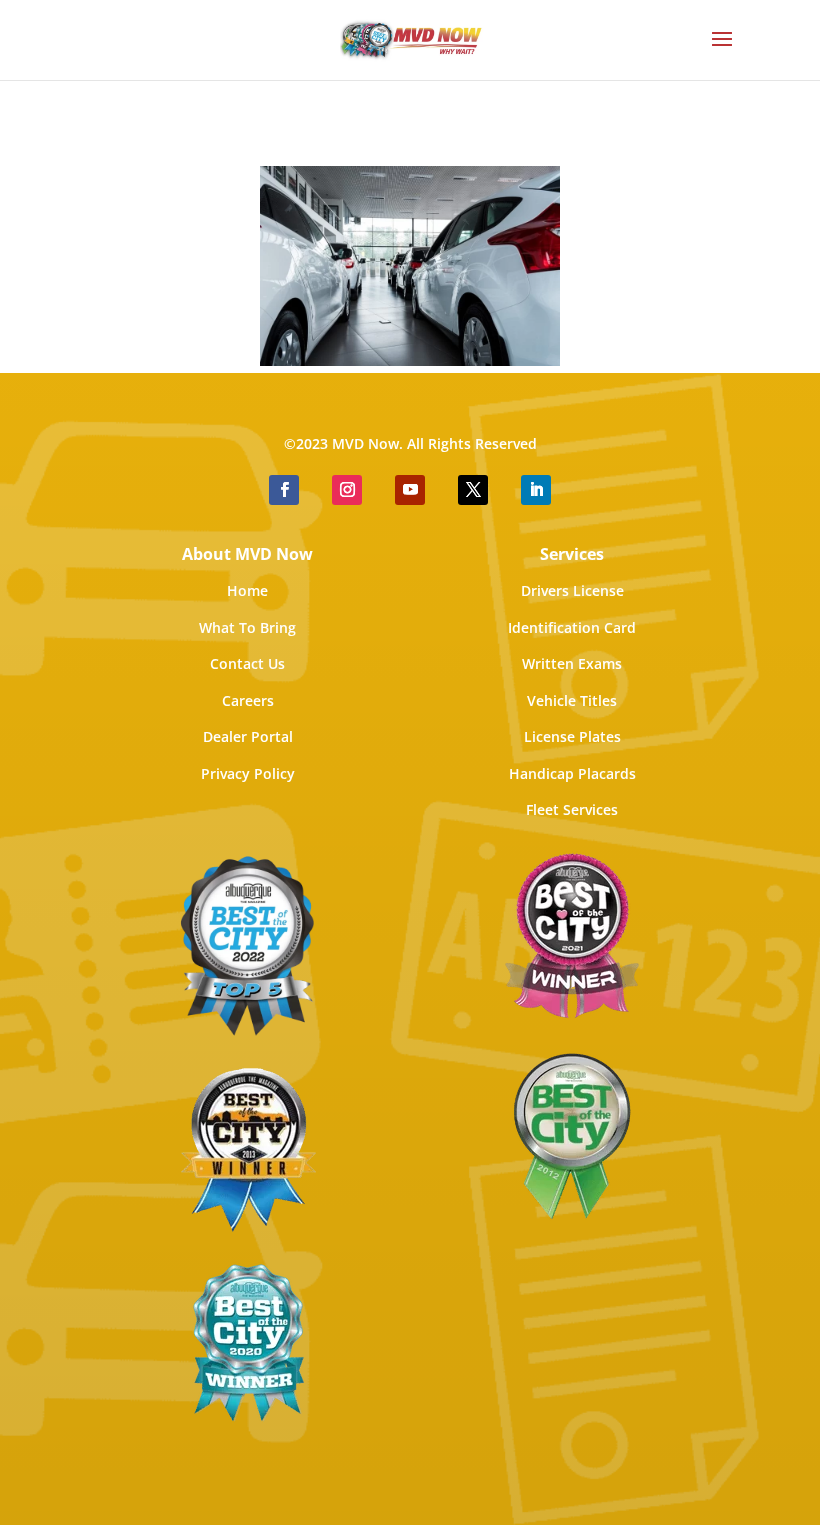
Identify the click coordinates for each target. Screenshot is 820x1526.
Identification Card (572, 627)
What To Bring (247, 627)
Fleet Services (572, 809)
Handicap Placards (572, 773)
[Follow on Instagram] (347, 490)
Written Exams (572, 663)
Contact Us (247, 663)
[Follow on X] (473, 490)
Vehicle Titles (572, 700)
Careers (248, 700)
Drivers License (572, 590)
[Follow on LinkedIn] (536, 490)
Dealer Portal (248, 736)
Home (247, 590)
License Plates (572, 736)
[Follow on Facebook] (284, 490)
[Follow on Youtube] (410, 490)
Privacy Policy (248, 773)
